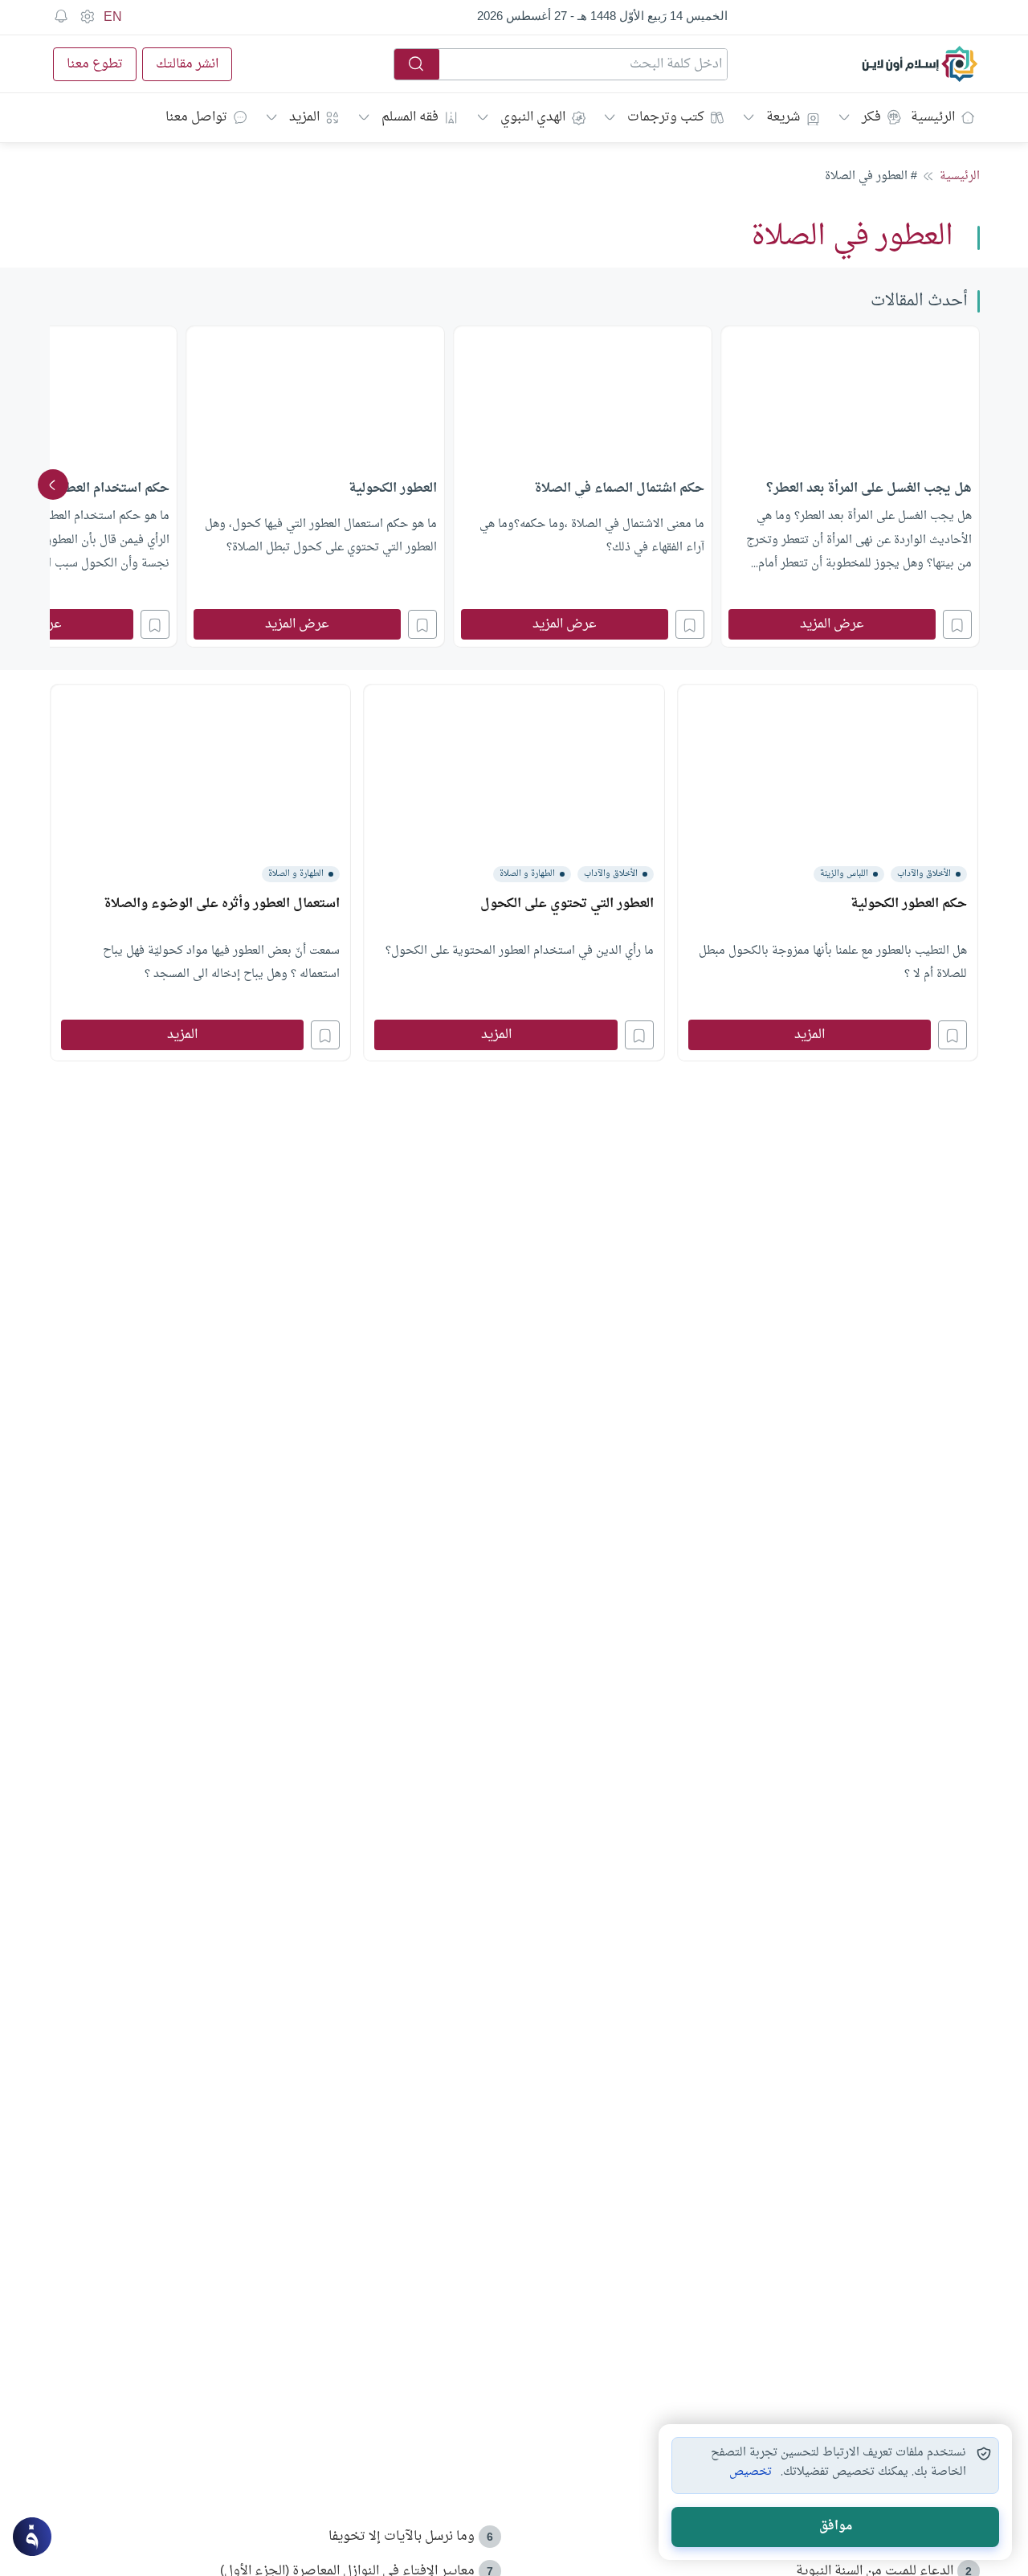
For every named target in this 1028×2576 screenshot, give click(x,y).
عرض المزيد (832, 624)
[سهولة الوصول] (87, 17)
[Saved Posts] (61, 17)
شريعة (783, 117)
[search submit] (417, 64)
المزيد (304, 117)
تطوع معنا (95, 64)
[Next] (53, 485)
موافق (836, 2527)
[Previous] (975, 485)
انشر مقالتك (187, 64)
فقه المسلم (410, 117)
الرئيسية (933, 117)
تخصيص (751, 2472)
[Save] (957, 624)
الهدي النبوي (533, 117)
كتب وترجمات (666, 117)
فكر (871, 117)
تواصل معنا (196, 117)
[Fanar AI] (32, 2537)
